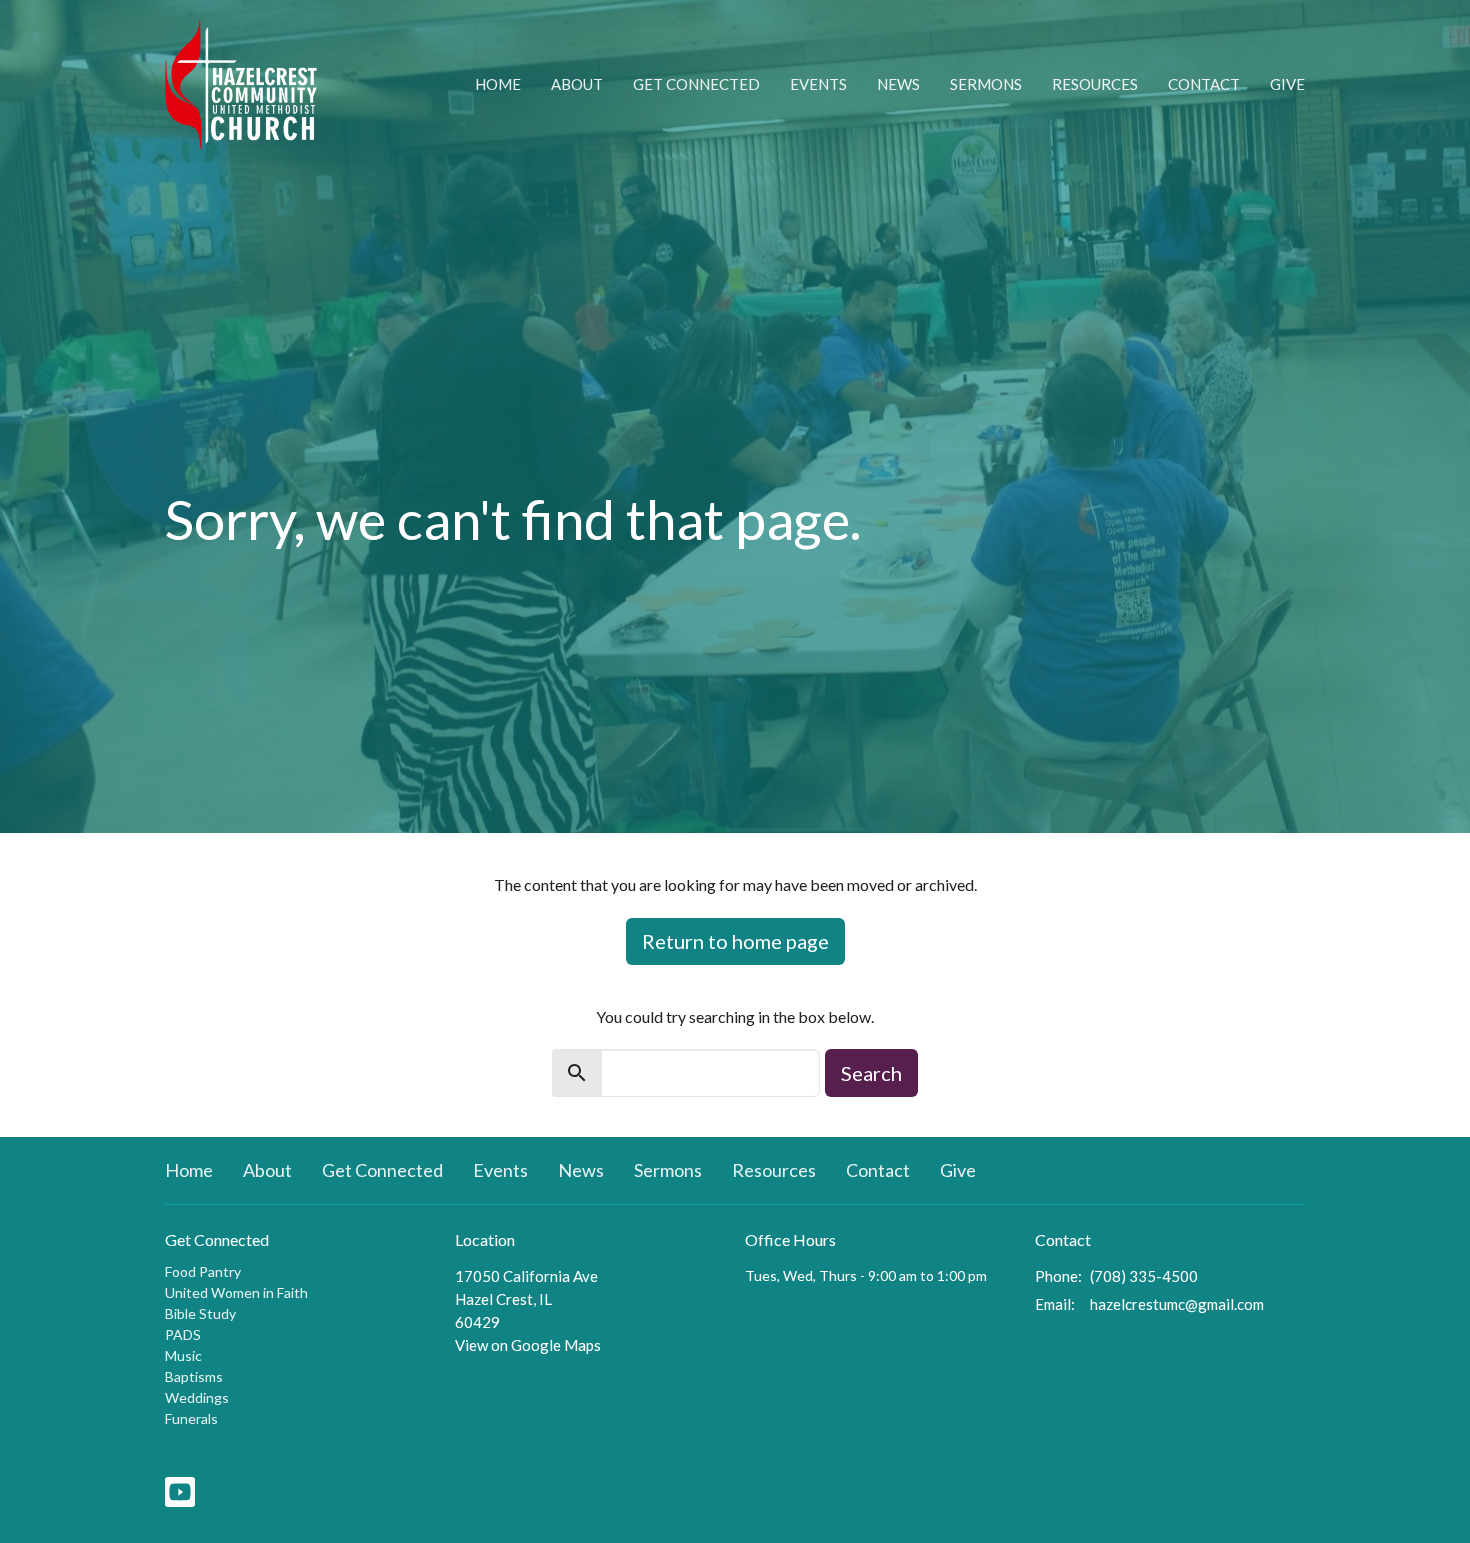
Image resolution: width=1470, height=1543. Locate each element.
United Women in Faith (236, 1292)
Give (1287, 84)
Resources (1095, 84)
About (577, 84)
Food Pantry (203, 1271)
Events (818, 84)
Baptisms (194, 1376)
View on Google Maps (528, 1345)
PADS (183, 1334)
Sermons (986, 84)
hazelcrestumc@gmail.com (1177, 1304)
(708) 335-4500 (1144, 1276)
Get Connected (696, 84)
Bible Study (200, 1313)
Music (183, 1355)
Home (498, 84)
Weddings (197, 1397)
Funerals (191, 1418)
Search (871, 1073)
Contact (1204, 84)
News (898, 84)
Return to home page (735, 941)
